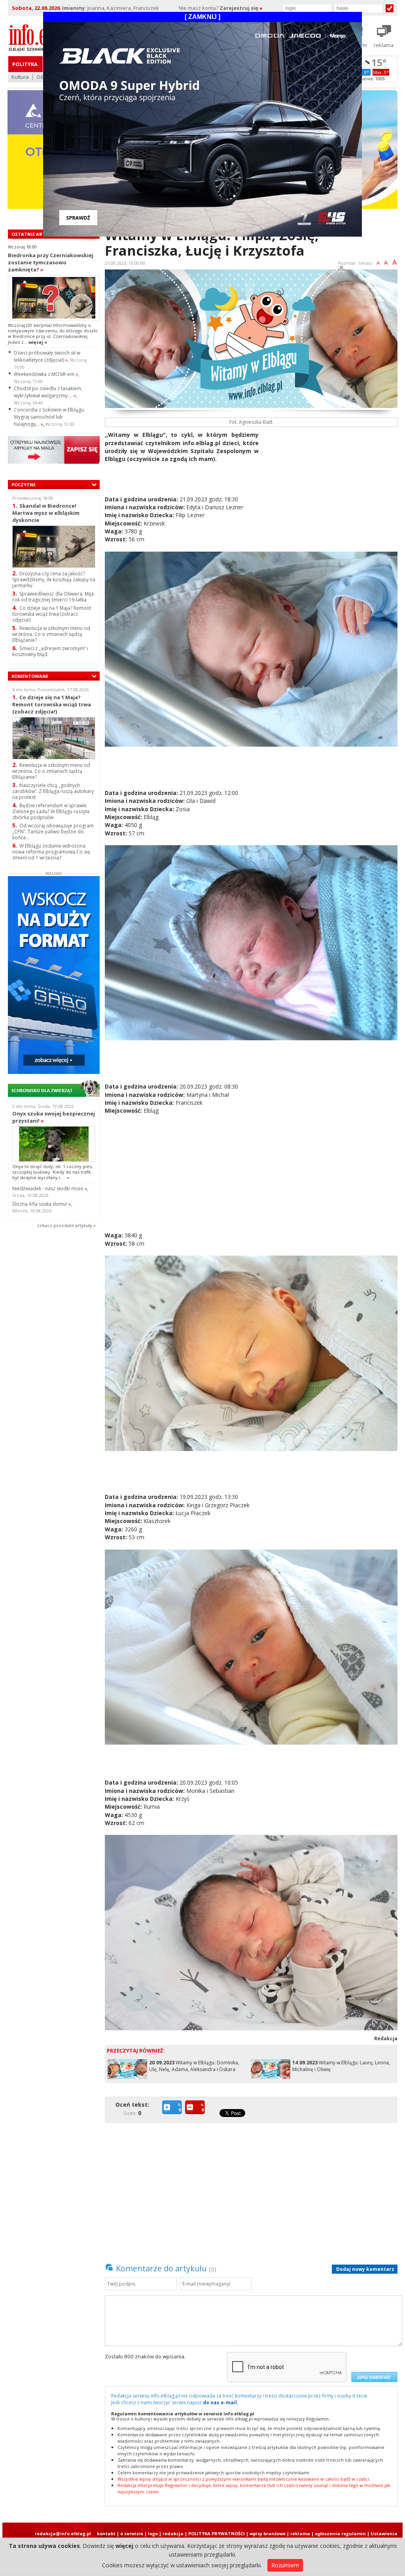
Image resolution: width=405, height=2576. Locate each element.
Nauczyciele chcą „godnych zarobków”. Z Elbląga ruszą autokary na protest (53, 791)
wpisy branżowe (268, 2533)
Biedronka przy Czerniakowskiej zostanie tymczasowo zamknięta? (51, 262)
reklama (300, 2533)
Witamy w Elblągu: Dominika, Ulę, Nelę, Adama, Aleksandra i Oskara (194, 2066)
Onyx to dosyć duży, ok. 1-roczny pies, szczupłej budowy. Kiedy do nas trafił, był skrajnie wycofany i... (52, 1172)
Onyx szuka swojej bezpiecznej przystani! (54, 1117)
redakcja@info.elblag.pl (63, 2533)
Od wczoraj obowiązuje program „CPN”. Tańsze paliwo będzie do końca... (53, 832)
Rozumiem (285, 2565)
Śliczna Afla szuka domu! (42, 1204)
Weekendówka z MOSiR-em (46, 374)
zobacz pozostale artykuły (65, 1225)
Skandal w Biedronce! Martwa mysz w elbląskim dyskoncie (46, 513)
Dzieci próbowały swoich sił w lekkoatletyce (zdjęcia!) (47, 356)
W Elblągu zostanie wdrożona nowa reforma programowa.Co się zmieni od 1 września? (51, 852)
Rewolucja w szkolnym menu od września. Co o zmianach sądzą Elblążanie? (51, 634)
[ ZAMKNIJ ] (202, 17)
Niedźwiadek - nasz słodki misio (50, 1188)
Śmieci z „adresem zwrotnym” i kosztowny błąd (50, 651)
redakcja (173, 2533)
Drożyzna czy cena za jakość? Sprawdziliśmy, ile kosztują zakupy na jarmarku (54, 580)
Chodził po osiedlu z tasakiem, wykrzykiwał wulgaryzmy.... (48, 392)
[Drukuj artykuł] (341, 270)
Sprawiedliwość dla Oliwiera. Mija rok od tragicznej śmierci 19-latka (53, 597)
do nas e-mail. (221, 2402)
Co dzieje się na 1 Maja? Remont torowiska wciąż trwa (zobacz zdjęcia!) (52, 614)
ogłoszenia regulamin (340, 2533)
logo (153, 2533)
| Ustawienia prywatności (382, 2536)
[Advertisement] (331, 486)
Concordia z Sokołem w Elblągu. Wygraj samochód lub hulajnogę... (49, 417)
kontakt (106, 2533)
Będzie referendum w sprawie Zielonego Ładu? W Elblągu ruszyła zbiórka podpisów (51, 811)
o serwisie (132, 2533)
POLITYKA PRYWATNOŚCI (217, 2533)
